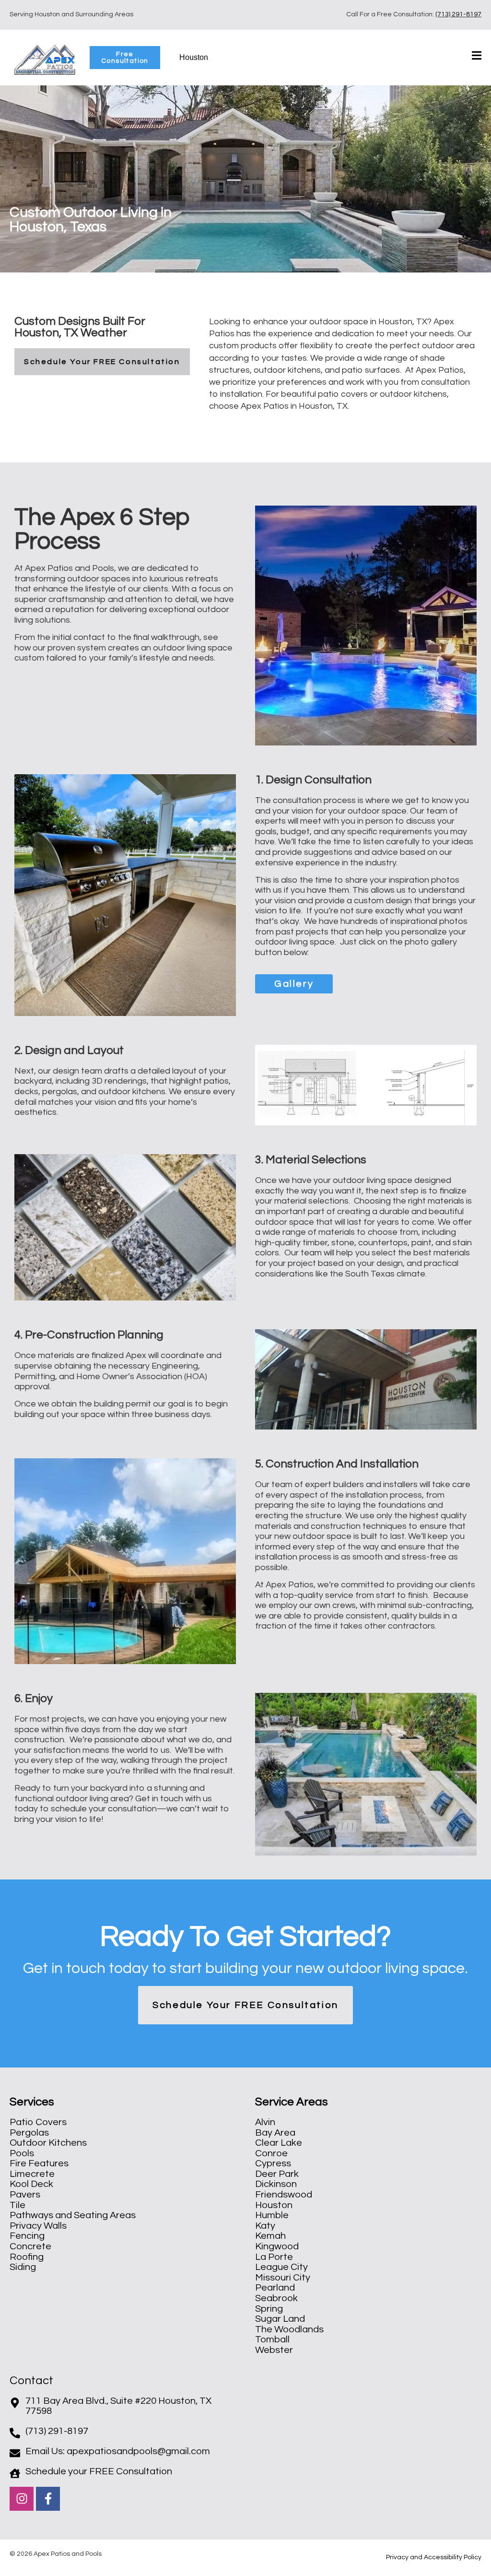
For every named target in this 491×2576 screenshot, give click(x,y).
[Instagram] (22, 2499)
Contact (31, 2381)
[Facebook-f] (48, 2499)
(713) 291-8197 (458, 14)
